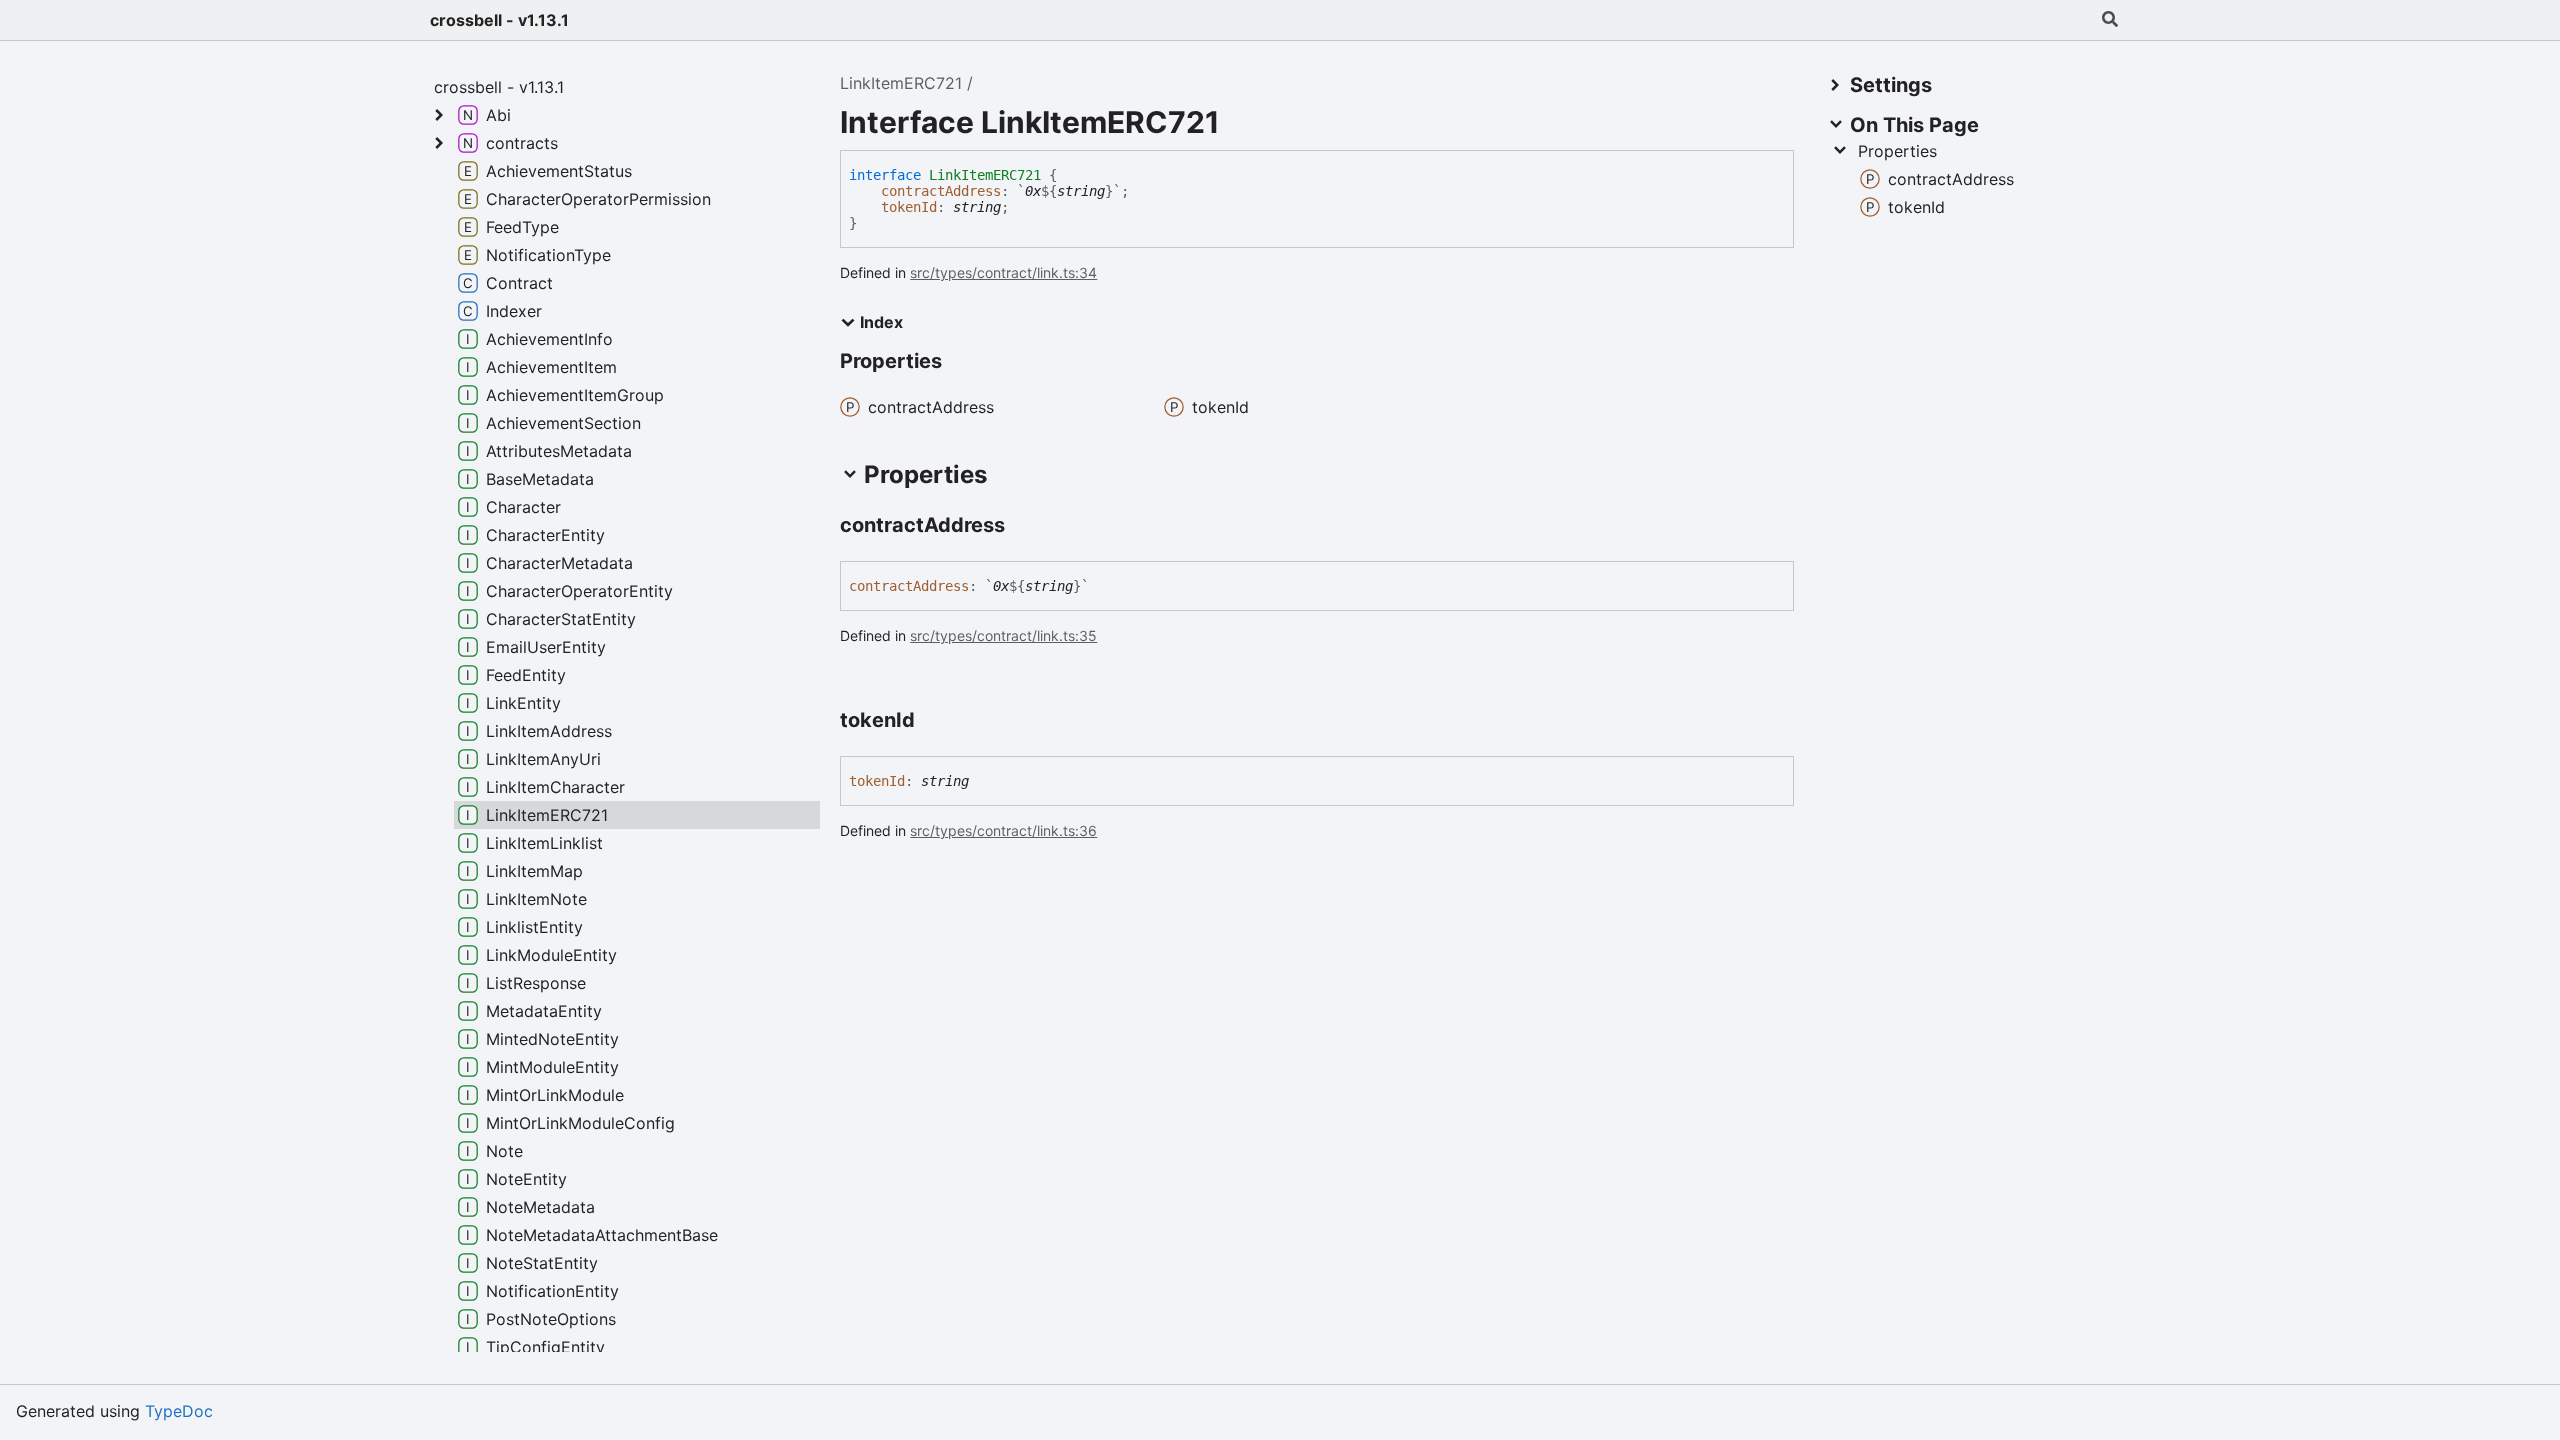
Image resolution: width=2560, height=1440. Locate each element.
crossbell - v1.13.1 (499, 20)
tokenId (909, 207)
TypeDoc (179, 1411)
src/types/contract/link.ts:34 (1003, 272)
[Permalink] (1023, 527)
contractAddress (941, 191)
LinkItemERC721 (901, 83)
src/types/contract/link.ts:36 (1003, 830)
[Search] (2110, 20)
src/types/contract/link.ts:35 (1003, 635)
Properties (1897, 151)
